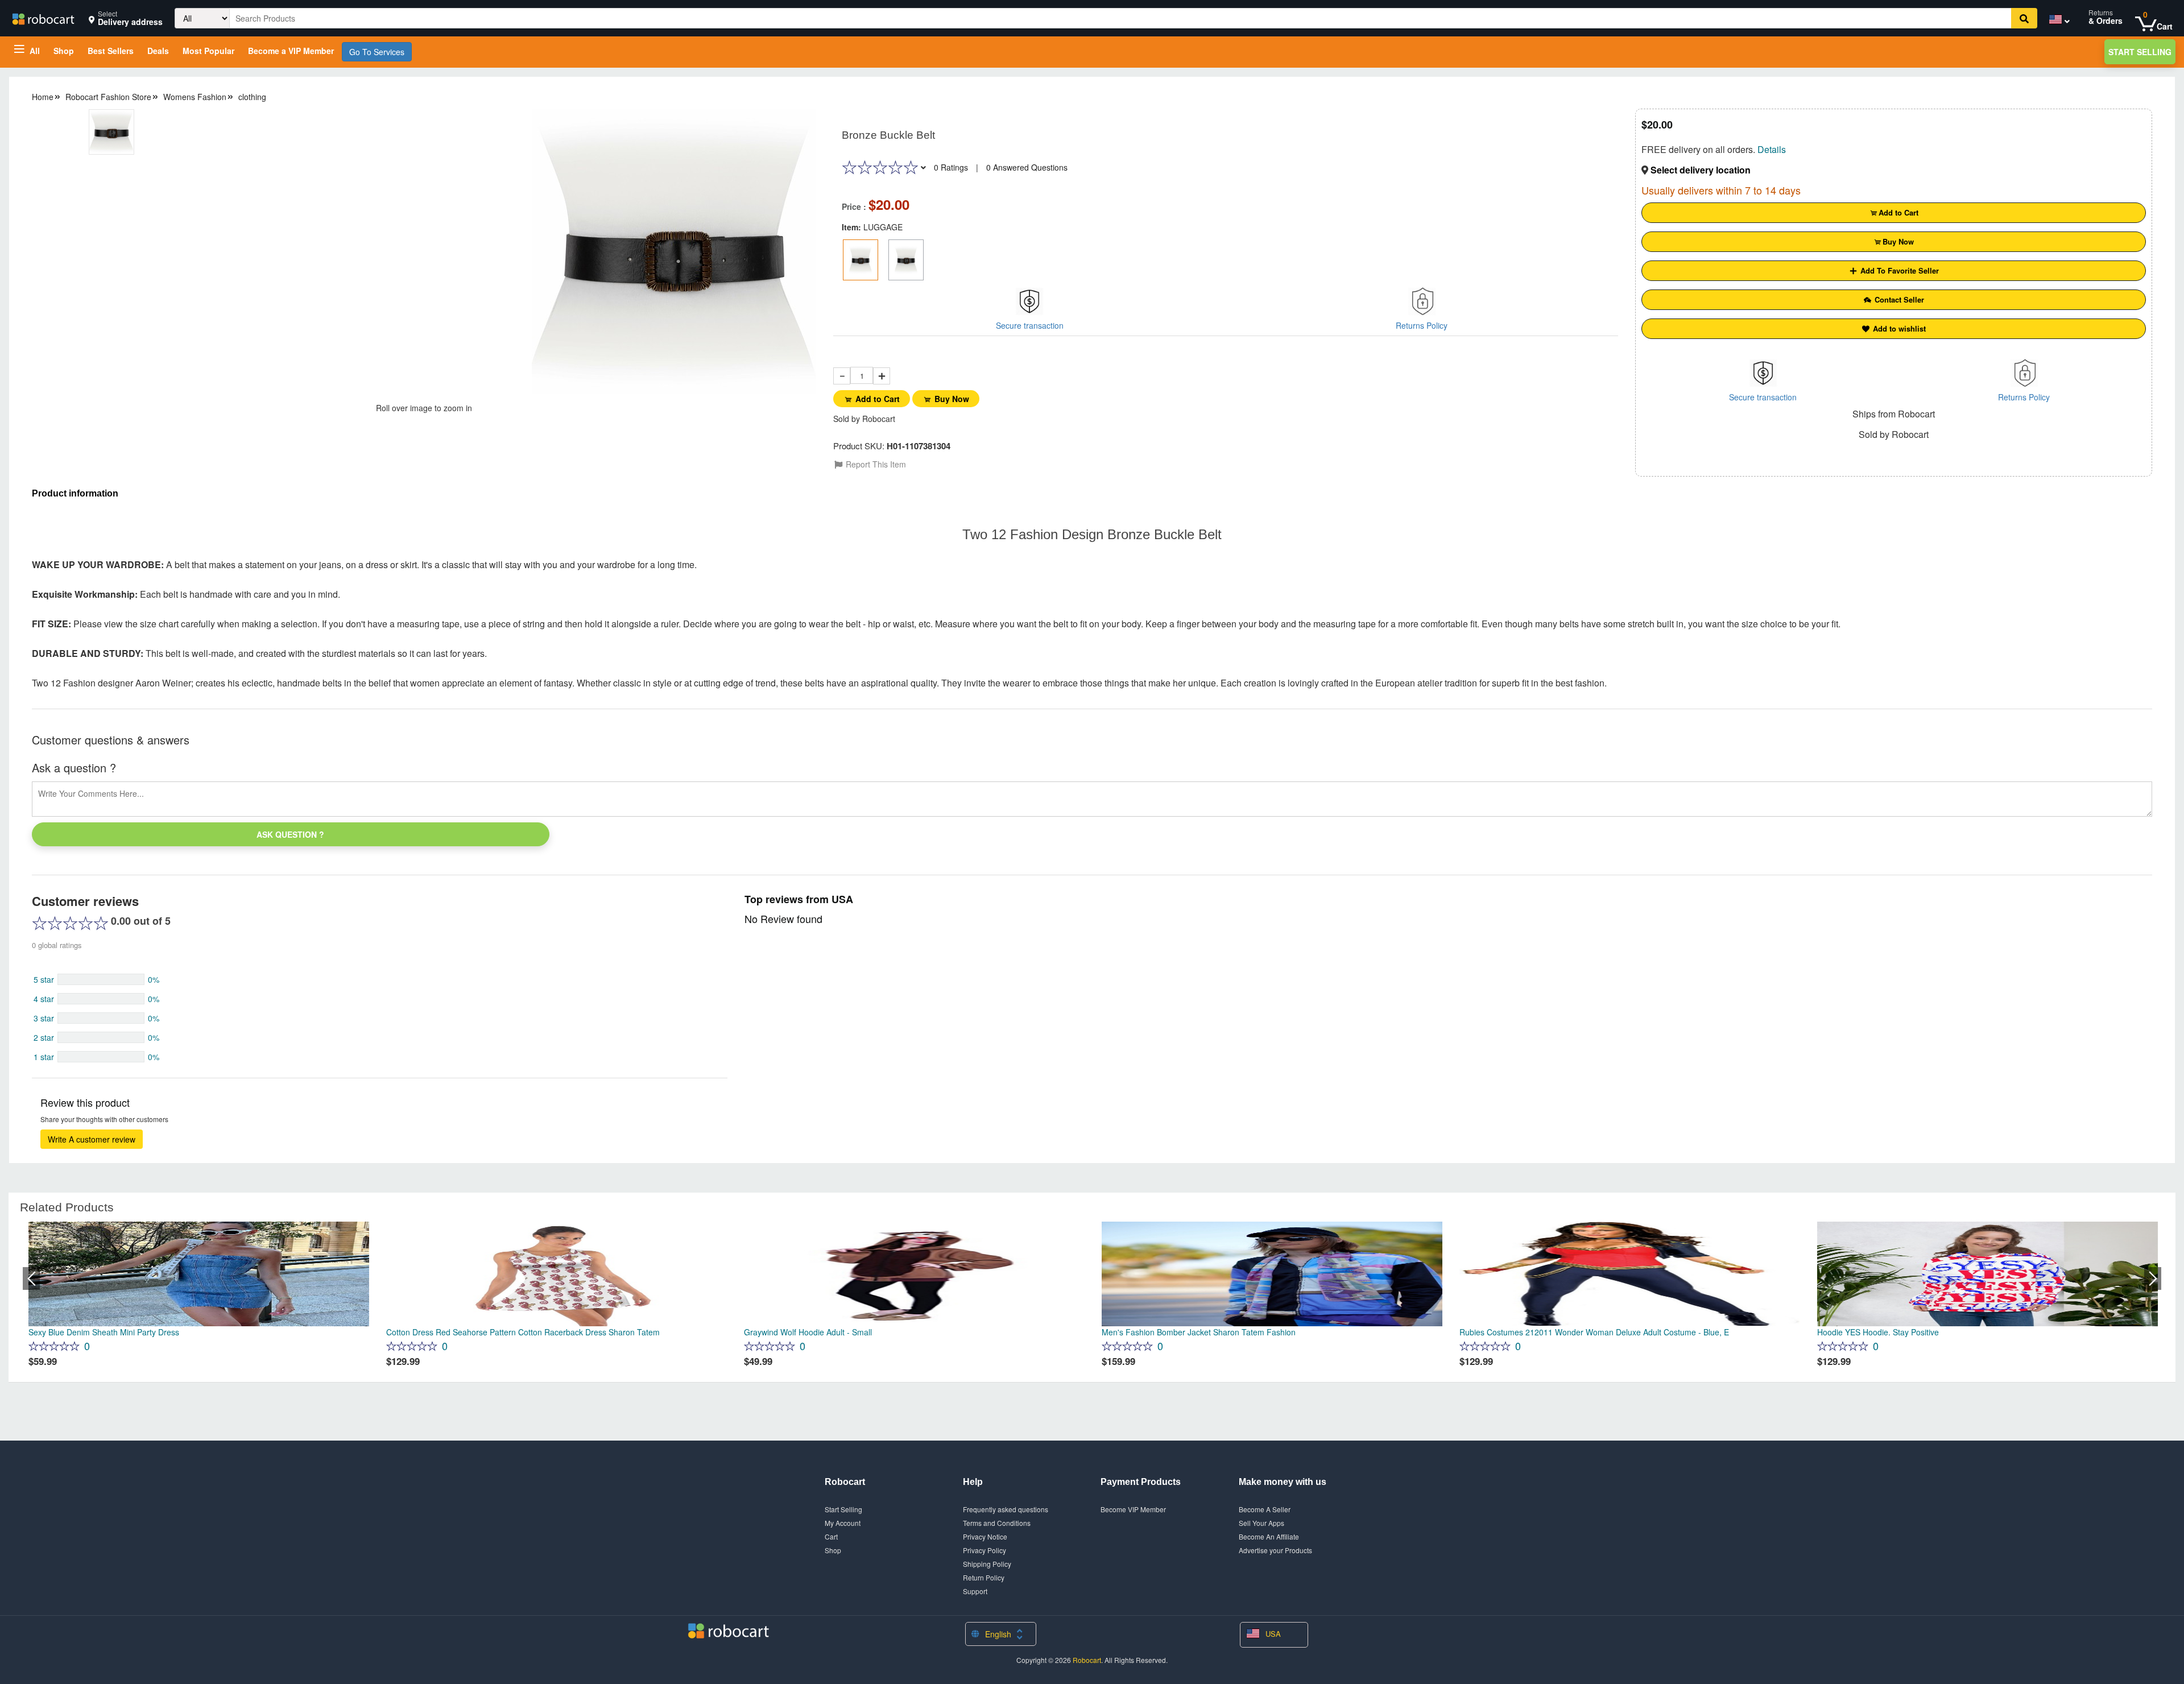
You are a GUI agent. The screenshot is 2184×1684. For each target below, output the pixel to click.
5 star (44, 979)
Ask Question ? (290, 834)
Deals (158, 51)
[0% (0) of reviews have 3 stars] (101, 1018)
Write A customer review (92, 1139)
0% (154, 979)
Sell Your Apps (1261, 1523)
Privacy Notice (985, 1536)
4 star (44, 999)
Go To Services (377, 52)
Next (2153, 1278)
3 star (44, 1018)
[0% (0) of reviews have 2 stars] (101, 1037)
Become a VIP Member (291, 51)
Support (975, 1591)
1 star (44, 1057)
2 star (44, 1037)
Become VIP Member (1133, 1509)
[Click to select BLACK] (906, 260)
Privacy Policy (985, 1550)
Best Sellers (111, 51)
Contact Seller (1898, 299)
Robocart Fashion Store (108, 97)
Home (43, 97)
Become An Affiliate (1269, 1536)
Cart (831, 1536)
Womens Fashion (195, 97)
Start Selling (2140, 52)
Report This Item (875, 464)
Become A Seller (1265, 1509)
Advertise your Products (1275, 1550)
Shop (64, 51)
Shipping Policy (987, 1564)
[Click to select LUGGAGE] (861, 260)
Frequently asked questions (1006, 1509)
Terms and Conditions (997, 1523)
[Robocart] (43, 18)
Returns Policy (1422, 325)
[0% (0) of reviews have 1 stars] (101, 1057)
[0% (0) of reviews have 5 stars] (101, 979)
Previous (31, 1278)
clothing (252, 97)
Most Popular (208, 51)
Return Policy (984, 1577)
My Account (843, 1523)
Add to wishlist (1898, 328)
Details (1772, 149)
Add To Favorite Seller (1898, 270)
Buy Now (952, 399)
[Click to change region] (2057, 21)
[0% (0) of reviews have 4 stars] (101, 999)
